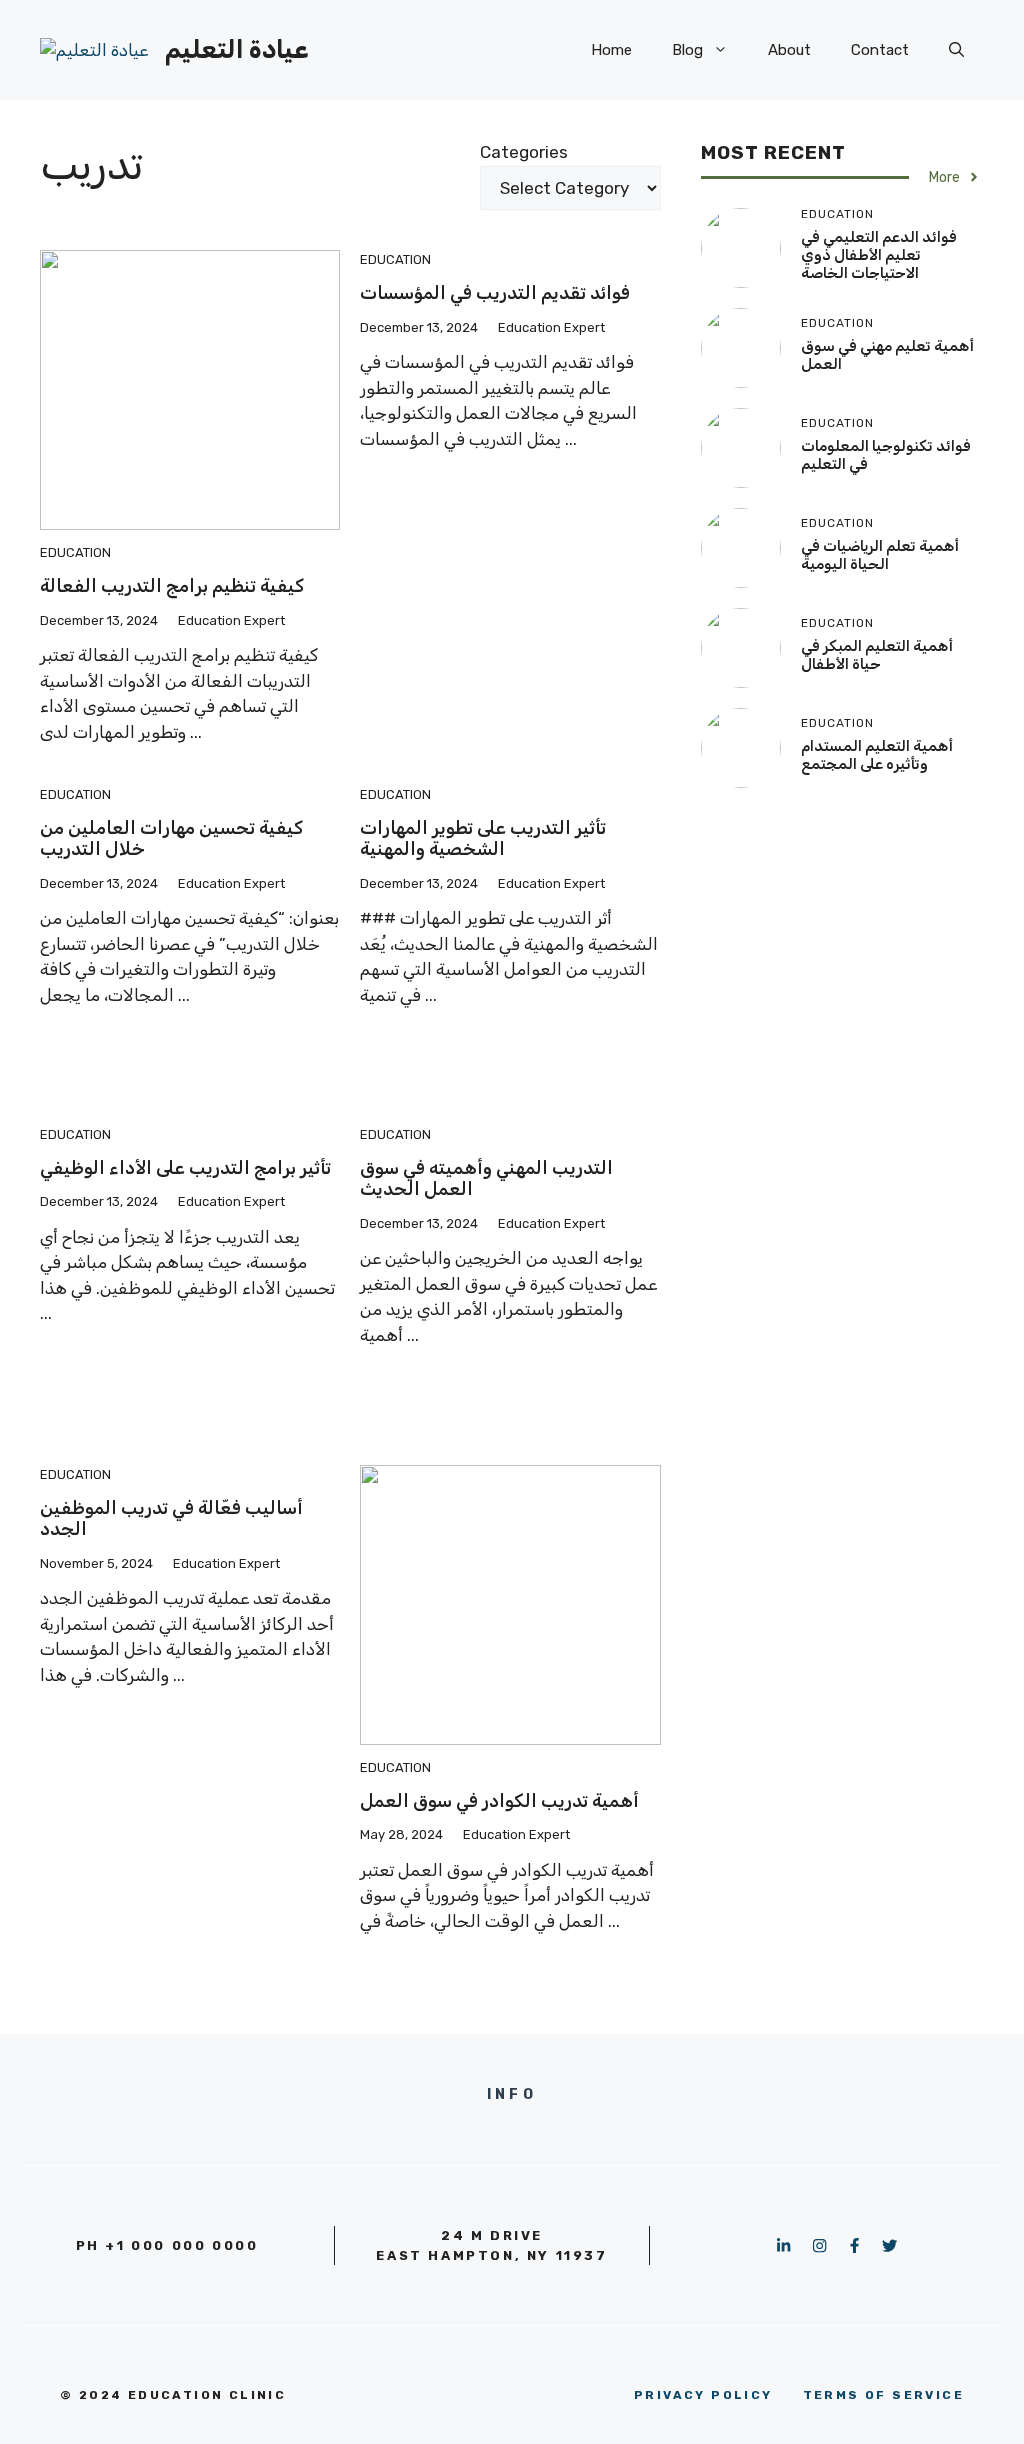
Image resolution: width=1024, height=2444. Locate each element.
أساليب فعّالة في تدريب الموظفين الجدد (171, 1519)
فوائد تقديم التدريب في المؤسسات (495, 293)
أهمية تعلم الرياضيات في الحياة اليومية (880, 555)
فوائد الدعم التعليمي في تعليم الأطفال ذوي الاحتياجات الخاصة (879, 255)
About (789, 50)
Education (75, 552)
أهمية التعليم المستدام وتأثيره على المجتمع (877, 755)
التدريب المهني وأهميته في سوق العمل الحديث (486, 1179)
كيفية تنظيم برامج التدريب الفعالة (172, 586)
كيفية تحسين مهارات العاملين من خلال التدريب (171, 839)
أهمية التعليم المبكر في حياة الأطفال (877, 655)
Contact (880, 50)
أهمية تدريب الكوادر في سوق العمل (499, 1801)
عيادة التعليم (236, 49)
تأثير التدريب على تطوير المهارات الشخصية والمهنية (483, 839)
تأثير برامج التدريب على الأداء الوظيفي (185, 1168)
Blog (687, 50)
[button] (956, 50)
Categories (524, 152)
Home (611, 50)
